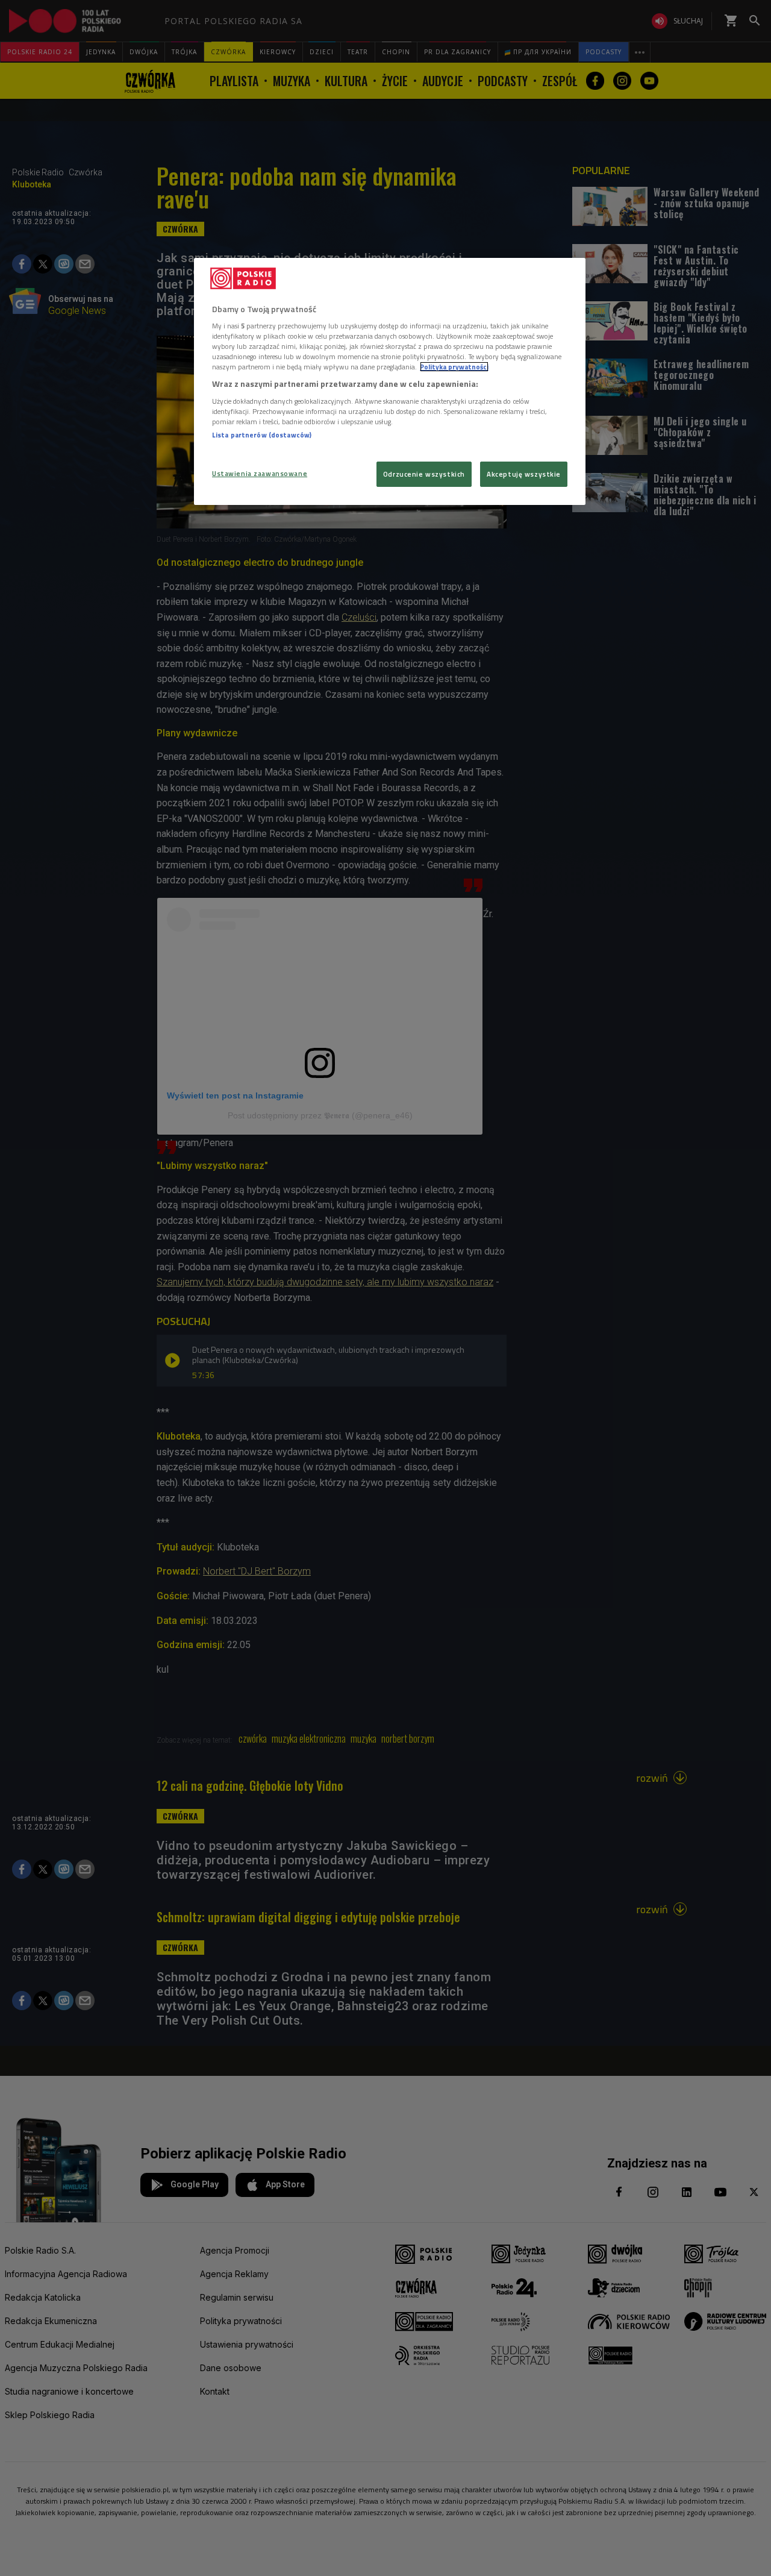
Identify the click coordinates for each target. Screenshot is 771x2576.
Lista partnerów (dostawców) (262, 435)
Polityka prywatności (454, 367)
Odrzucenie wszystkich (424, 474)
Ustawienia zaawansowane (260, 473)
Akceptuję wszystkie (524, 474)
